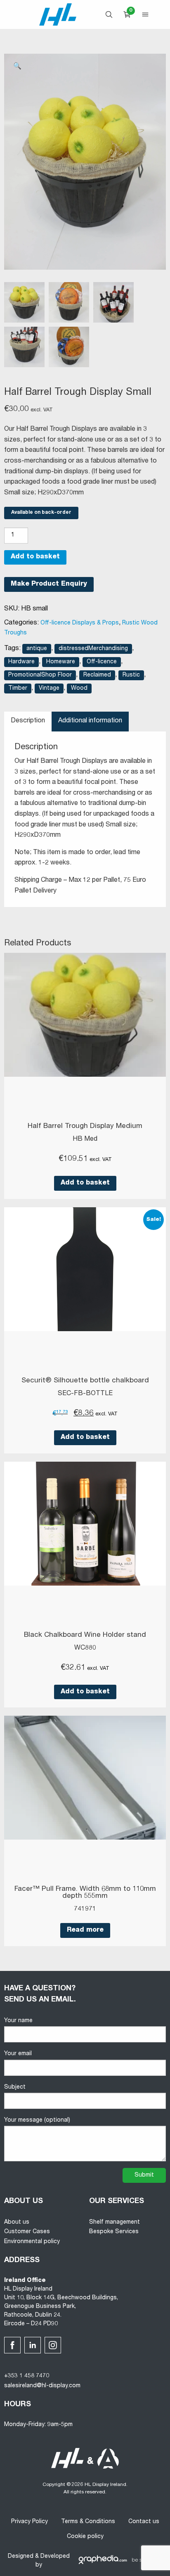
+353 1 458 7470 (27, 2376)
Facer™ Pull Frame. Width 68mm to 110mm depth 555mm (85, 1893)
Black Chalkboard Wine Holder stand (85, 1635)
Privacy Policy (30, 2522)
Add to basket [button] (85, 1183)
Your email (18, 2054)
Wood (79, 689)
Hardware (21, 662)
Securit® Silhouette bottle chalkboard (85, 1381)
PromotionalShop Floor (40, 675)
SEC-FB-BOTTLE (85, 1394)
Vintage (49, 689)
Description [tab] (28, 721)
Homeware (61, 662)
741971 (85, 1909)
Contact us (144, 2522)
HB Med (85, 1140)
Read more (85, 1930)
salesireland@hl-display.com (42, 2386)
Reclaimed (97, 675)
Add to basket (35, 557)
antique (37, 649)
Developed (55, 2557)
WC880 (85, 1648)
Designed (21, 2557)
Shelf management (115, 2222)
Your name (18, 2021)
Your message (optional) (37, 2120)
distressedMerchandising (93, 649)
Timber (18, 689)
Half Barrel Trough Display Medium (85, 1127)
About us (17, 2222)
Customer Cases (27, 2232)
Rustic (131, 675)
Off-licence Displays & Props (80, 623)
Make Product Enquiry (49, 584)
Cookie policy (85, 2537)
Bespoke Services (114, 2232)
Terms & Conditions (88, 2522)
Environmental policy (32, 2242)
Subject (15, 2087)
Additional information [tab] (90, 721)
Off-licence (102, 662)
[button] (17, 67)
